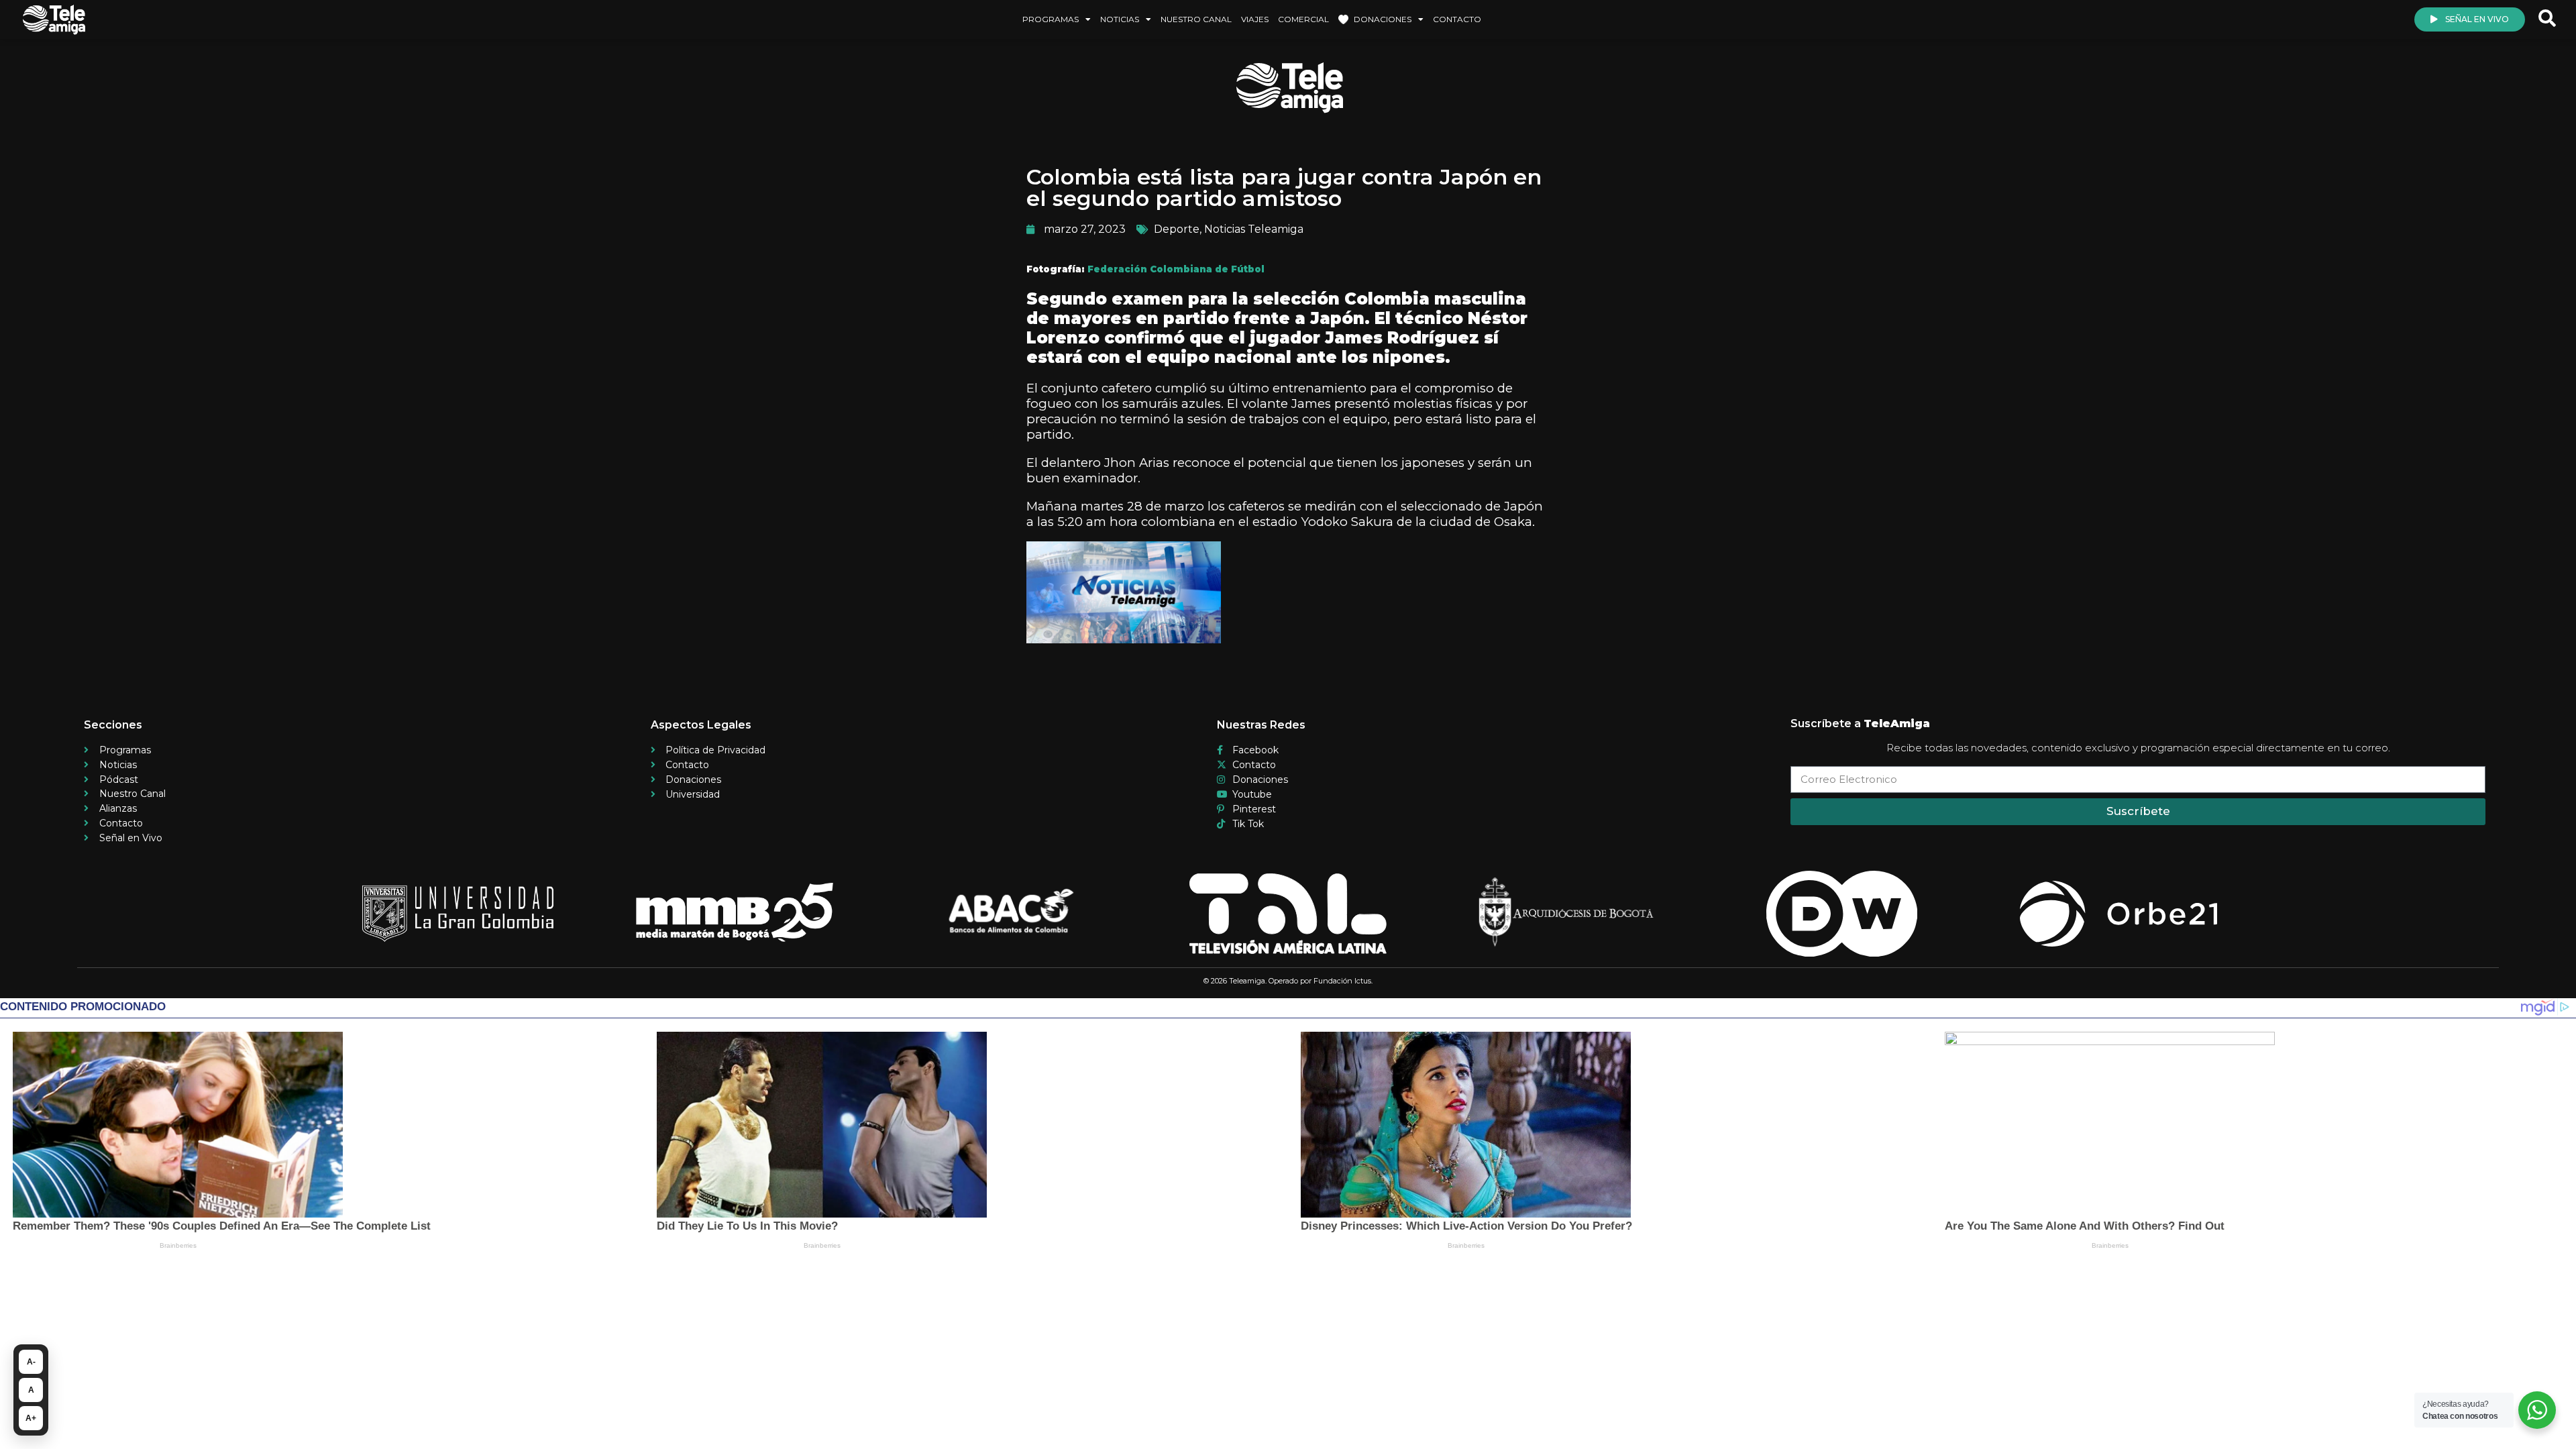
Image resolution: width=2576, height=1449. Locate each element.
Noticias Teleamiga (1254, 229)
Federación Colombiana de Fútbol (1176, 269)
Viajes (1255, 19)
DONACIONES (1383, 19)
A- (31, 1362)
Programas (1051, 19)
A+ (31, 1418)
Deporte (1177, 229)
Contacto (1457, 19)
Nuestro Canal (1196, 19)
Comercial (1303, 19)
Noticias (1120, 19)
